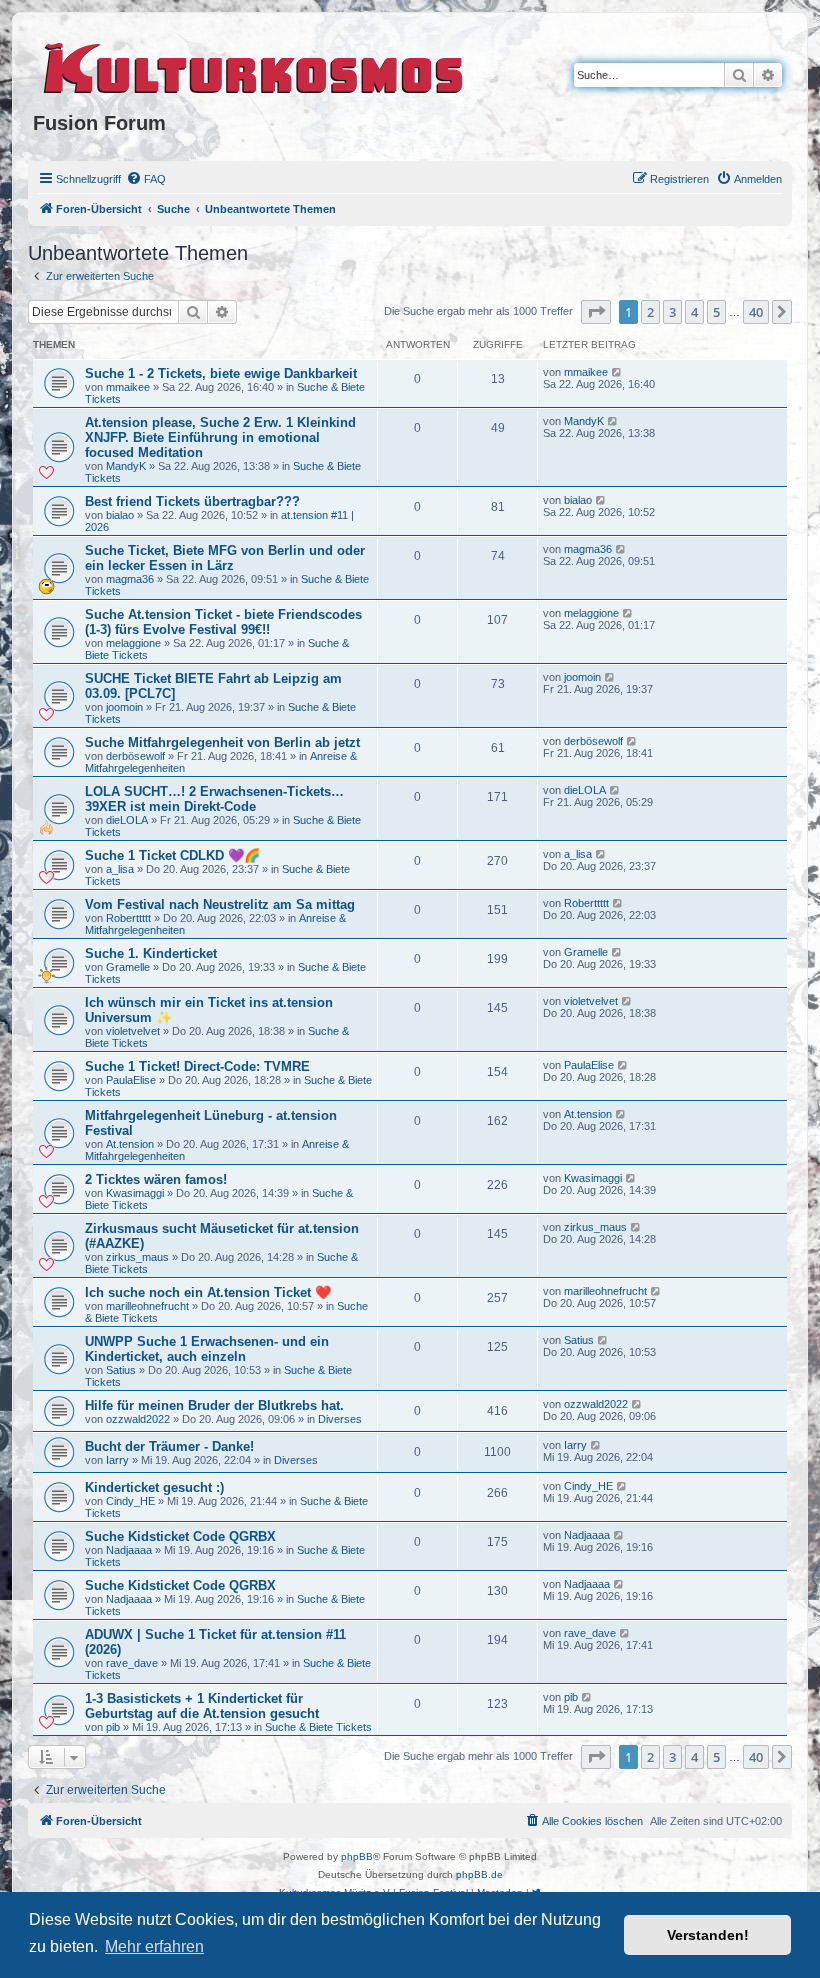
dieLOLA (127, 820)
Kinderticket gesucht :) (154, 1487)
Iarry (117, 1460)
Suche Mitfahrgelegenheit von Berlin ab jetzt (222, 742)
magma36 (130, 579)
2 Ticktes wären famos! (156, 1179)
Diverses (340, 1419)
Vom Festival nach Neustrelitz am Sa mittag (220, 904)
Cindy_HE (130, 1501)
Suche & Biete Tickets (318, 1727)
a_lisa (120, 869)
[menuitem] (146, 179)
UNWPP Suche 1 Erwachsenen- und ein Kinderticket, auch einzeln (207, 1349)
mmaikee (128, 387)
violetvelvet (133, 1031)
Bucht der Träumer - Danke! (169, 1446)
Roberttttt (128, 918)
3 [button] (672, 312)
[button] (596, 312)
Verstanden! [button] (708, 1935)
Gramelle (128, 967)
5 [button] (716, 312)
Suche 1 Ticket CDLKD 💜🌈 (172, 855)
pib (113, 1727)
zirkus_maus (137, 1257)
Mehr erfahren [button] (154, 1946)
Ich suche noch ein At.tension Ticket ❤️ (208, 1292)
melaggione (133, 643)
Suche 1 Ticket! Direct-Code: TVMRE (197, 1066)
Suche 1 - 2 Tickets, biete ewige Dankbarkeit (221, 373)
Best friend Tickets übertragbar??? (192, 501)
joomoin (124, 707)
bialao (120, 515)
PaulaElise (131, 1080)
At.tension (130, 1144)
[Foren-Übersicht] (254, 65)
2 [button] (650, 312)
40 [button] (756, 312)
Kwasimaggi (135, 1193)
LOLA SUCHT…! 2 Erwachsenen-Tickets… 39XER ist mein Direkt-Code (214, 799)
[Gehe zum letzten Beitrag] (617, 372)
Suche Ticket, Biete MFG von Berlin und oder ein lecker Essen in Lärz (225, 558)
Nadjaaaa (129, 1550)
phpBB (357, 1856)
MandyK (126, 466)
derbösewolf (135, 756)
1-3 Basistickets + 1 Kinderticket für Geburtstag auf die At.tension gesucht (202, 1706)
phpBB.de (479, 1874)
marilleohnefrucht (147, 1306)
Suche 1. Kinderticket (151, 953)
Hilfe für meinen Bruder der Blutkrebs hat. (214, 1405)
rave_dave (132, 1663)
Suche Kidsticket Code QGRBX (180, 1536)
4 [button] (694, 312)
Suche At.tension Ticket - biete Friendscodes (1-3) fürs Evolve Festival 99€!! (223, 622)
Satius (121, 1370)
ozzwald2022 (138, 1419)
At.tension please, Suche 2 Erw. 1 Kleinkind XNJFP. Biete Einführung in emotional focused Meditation (220, 437)
